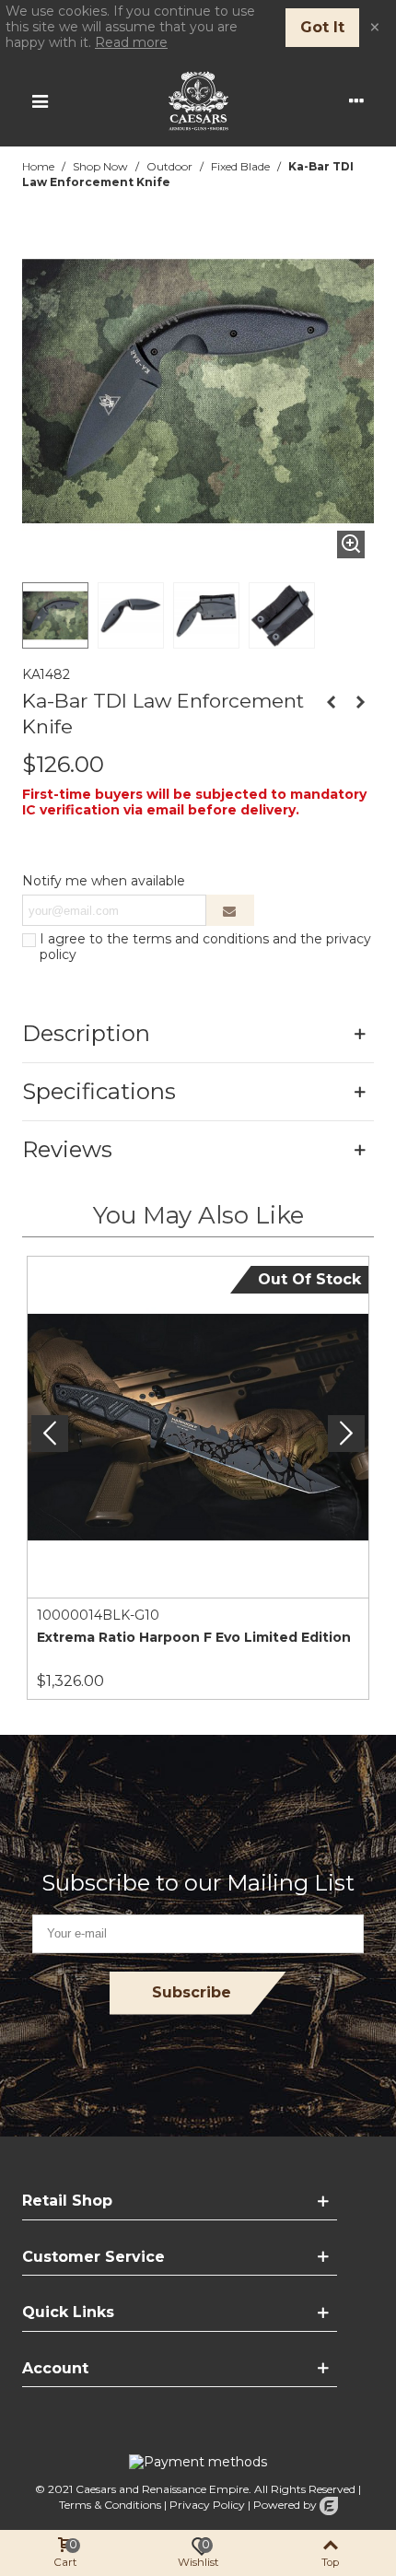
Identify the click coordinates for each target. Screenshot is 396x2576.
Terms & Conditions (110, 2505)
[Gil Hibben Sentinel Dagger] (331, 702)
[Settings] (356, 100)
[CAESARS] (198, 101)
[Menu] (40, 100)
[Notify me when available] (230, 910)
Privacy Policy (207, 2505)
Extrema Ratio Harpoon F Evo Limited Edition (194, 1637)
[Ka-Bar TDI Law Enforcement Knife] (351, 544)
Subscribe (192, 1992)
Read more (131, 42)
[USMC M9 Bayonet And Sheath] (360, 702)
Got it (322, 27)
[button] (346, 1434)
